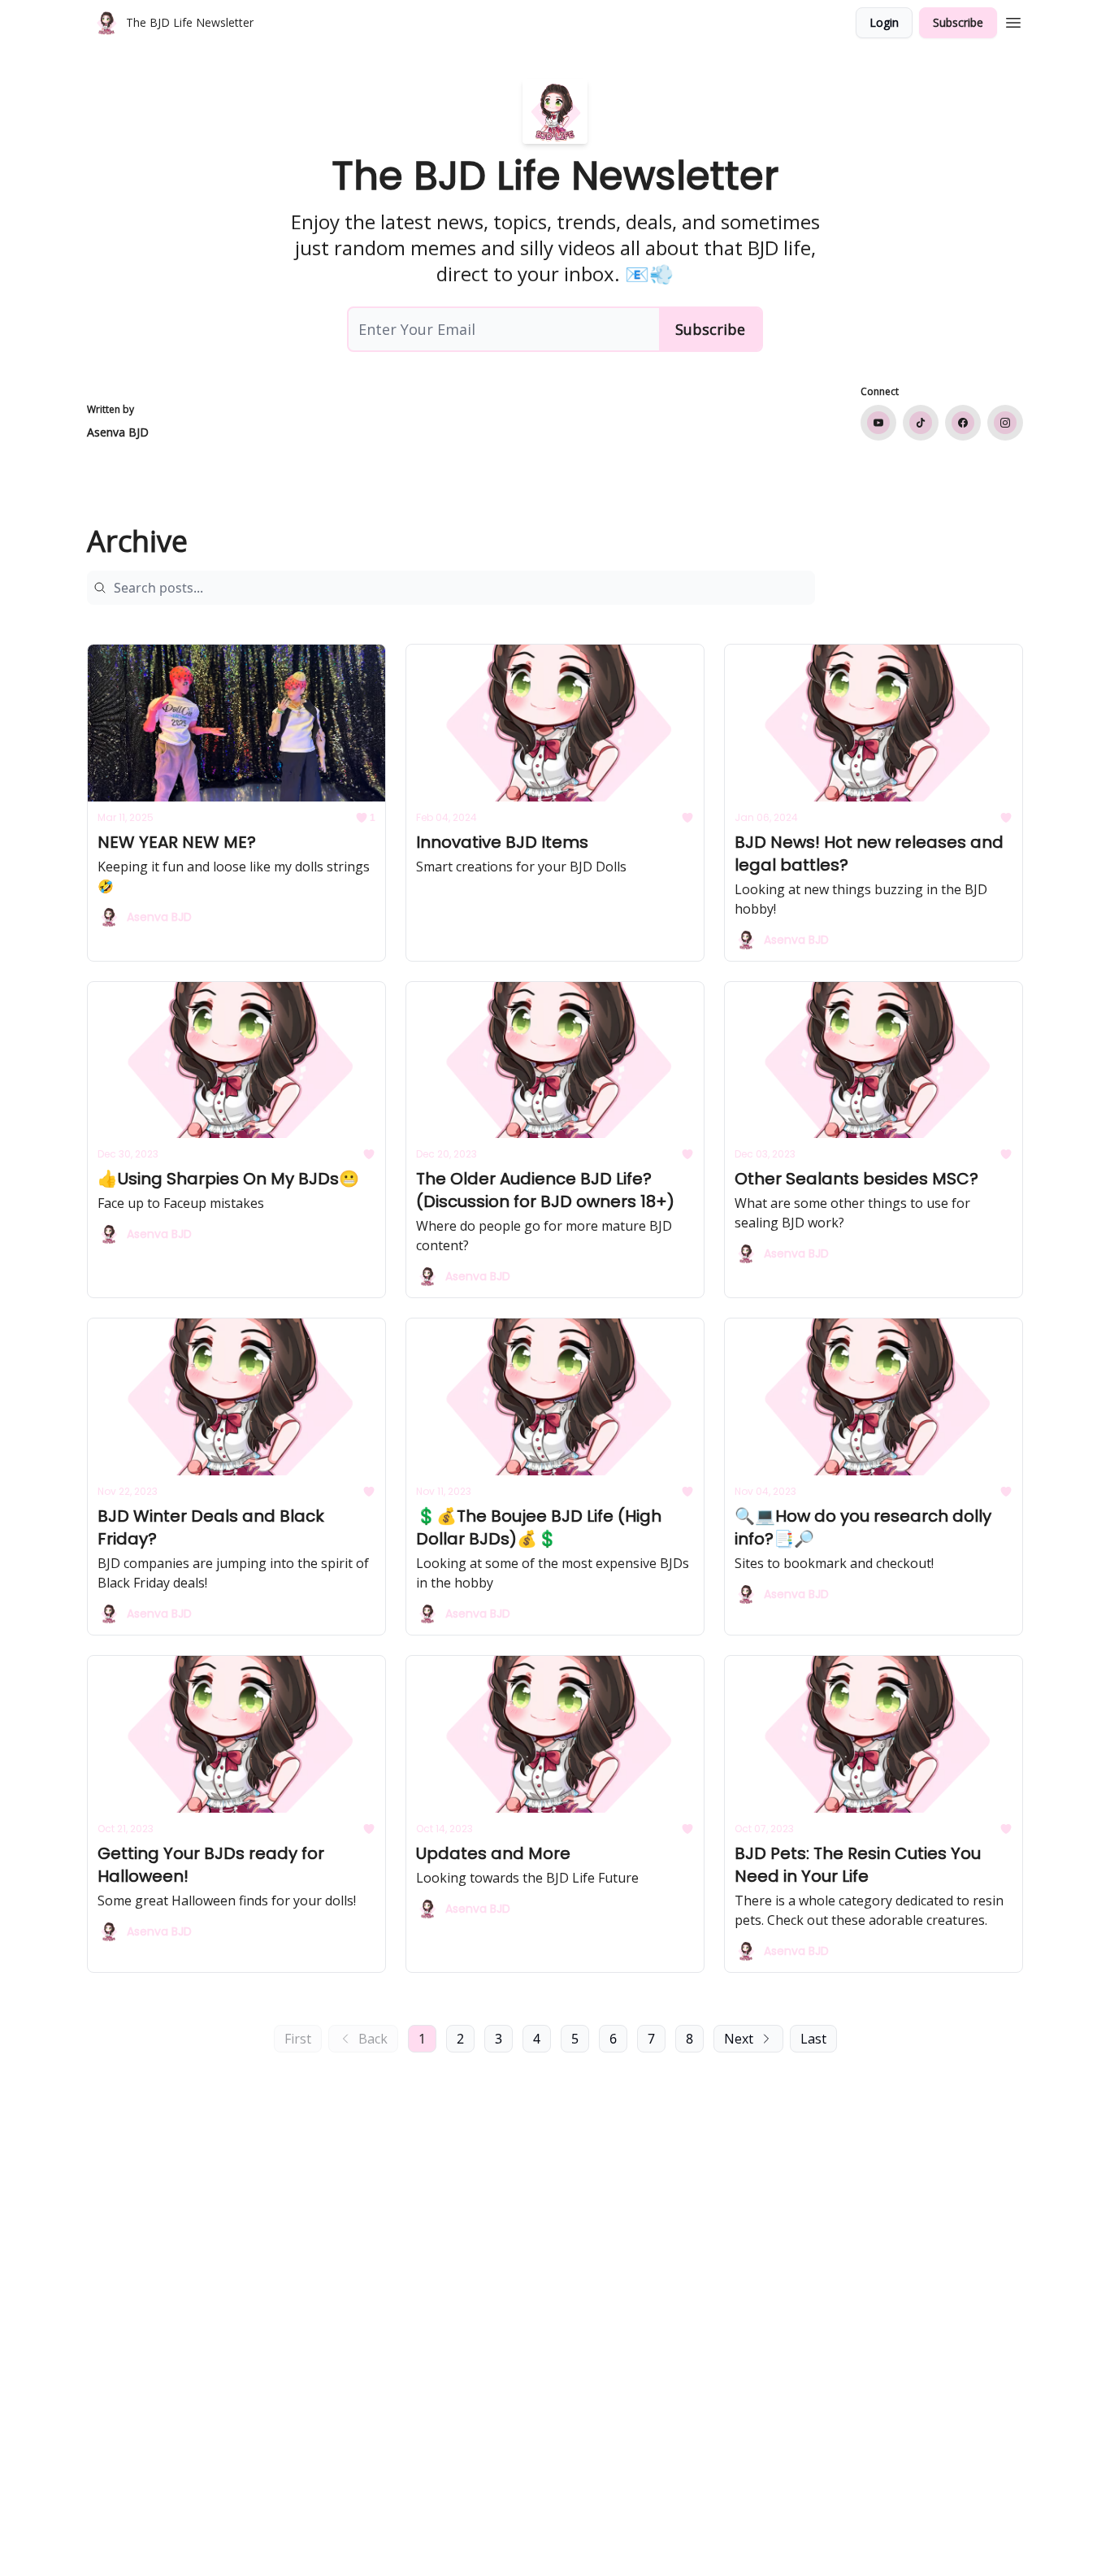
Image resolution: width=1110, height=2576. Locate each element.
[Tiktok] (921, 423)
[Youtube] (878, 423)
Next (739, 2039)
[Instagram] (1005, 423)
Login (884, 22)
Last (813, 2039)
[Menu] (1013, 20)
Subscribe (958, 22)
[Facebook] (963, 423)
